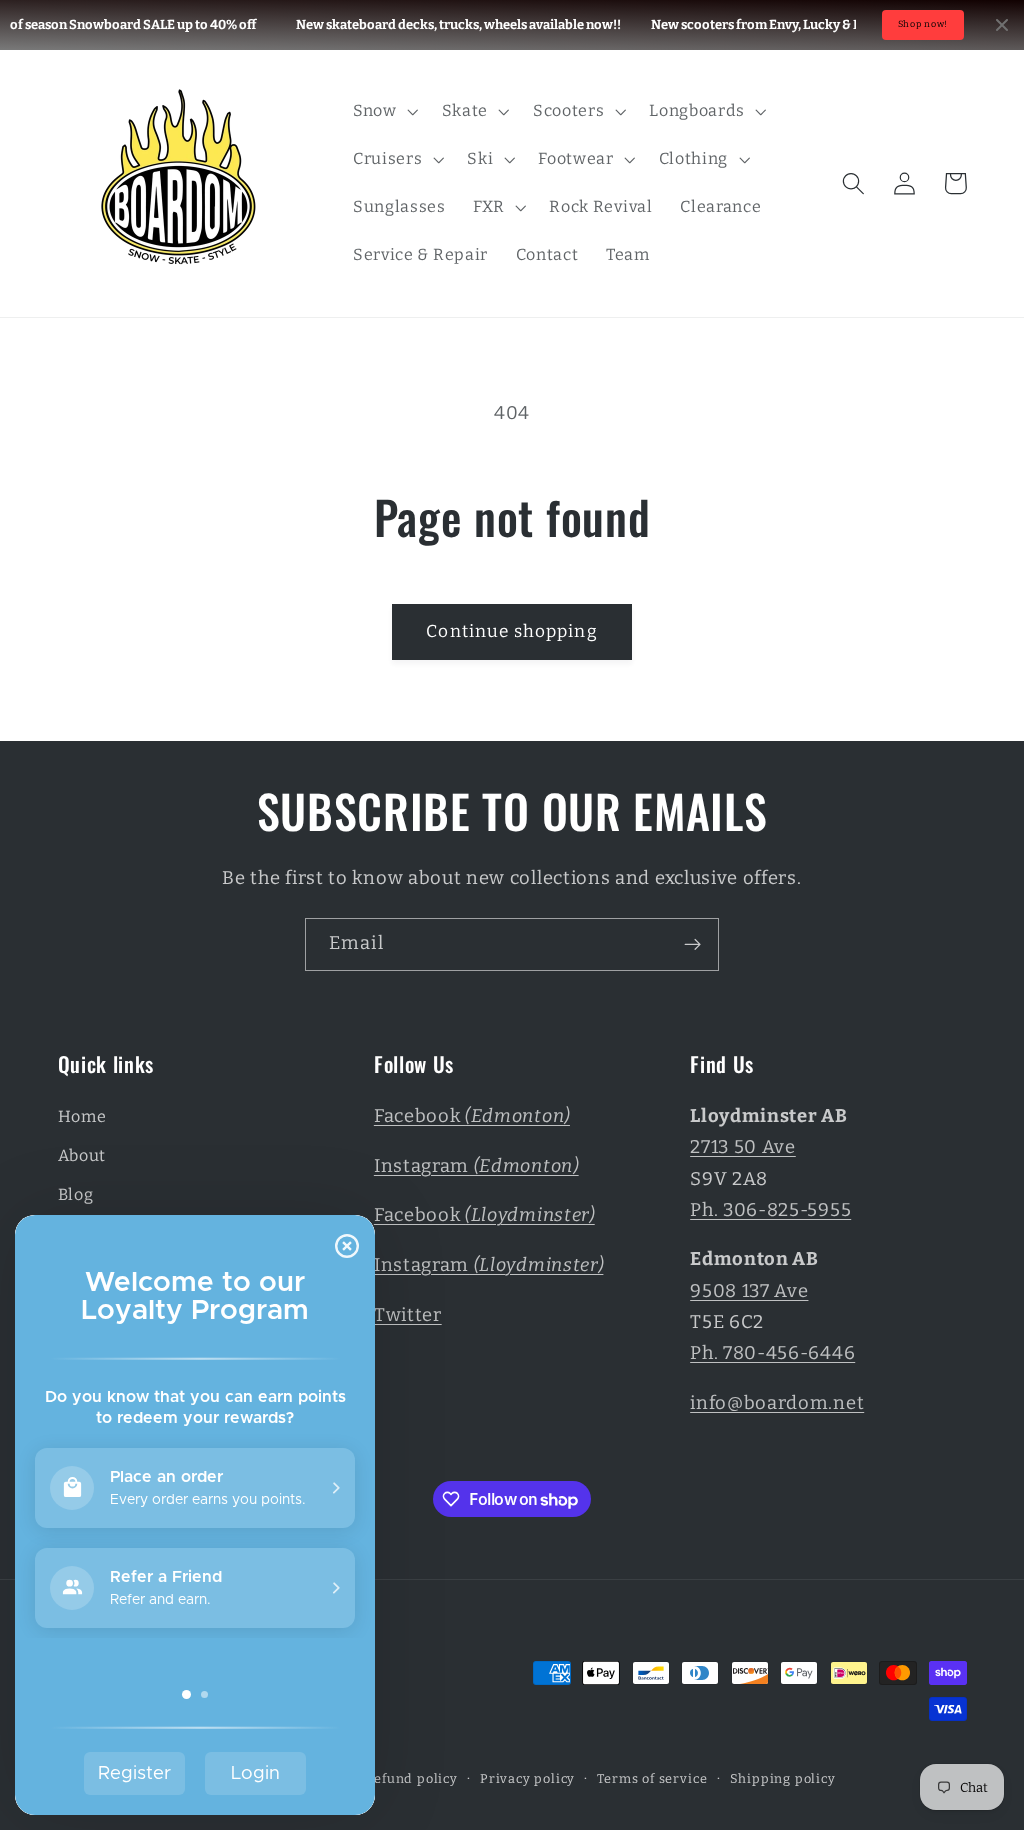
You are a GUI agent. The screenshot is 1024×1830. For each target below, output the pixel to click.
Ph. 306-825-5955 (770, 1210)
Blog (76, 1194)
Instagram (476, 1166)
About (82, 1155)
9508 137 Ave (749, 1291)
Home (82, 1116)
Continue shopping (512, 631)
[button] (383, 111)
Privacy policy (527, 1778)
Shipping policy (783, 1778)
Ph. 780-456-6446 (772, 1353)
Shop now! (923, 24)
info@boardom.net (777, 1403)
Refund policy (411, 1778)
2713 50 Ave (743, 1147)
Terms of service (652, 1778)
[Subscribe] (692, 945)
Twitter (408, 1315)
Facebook (472, 1116)
